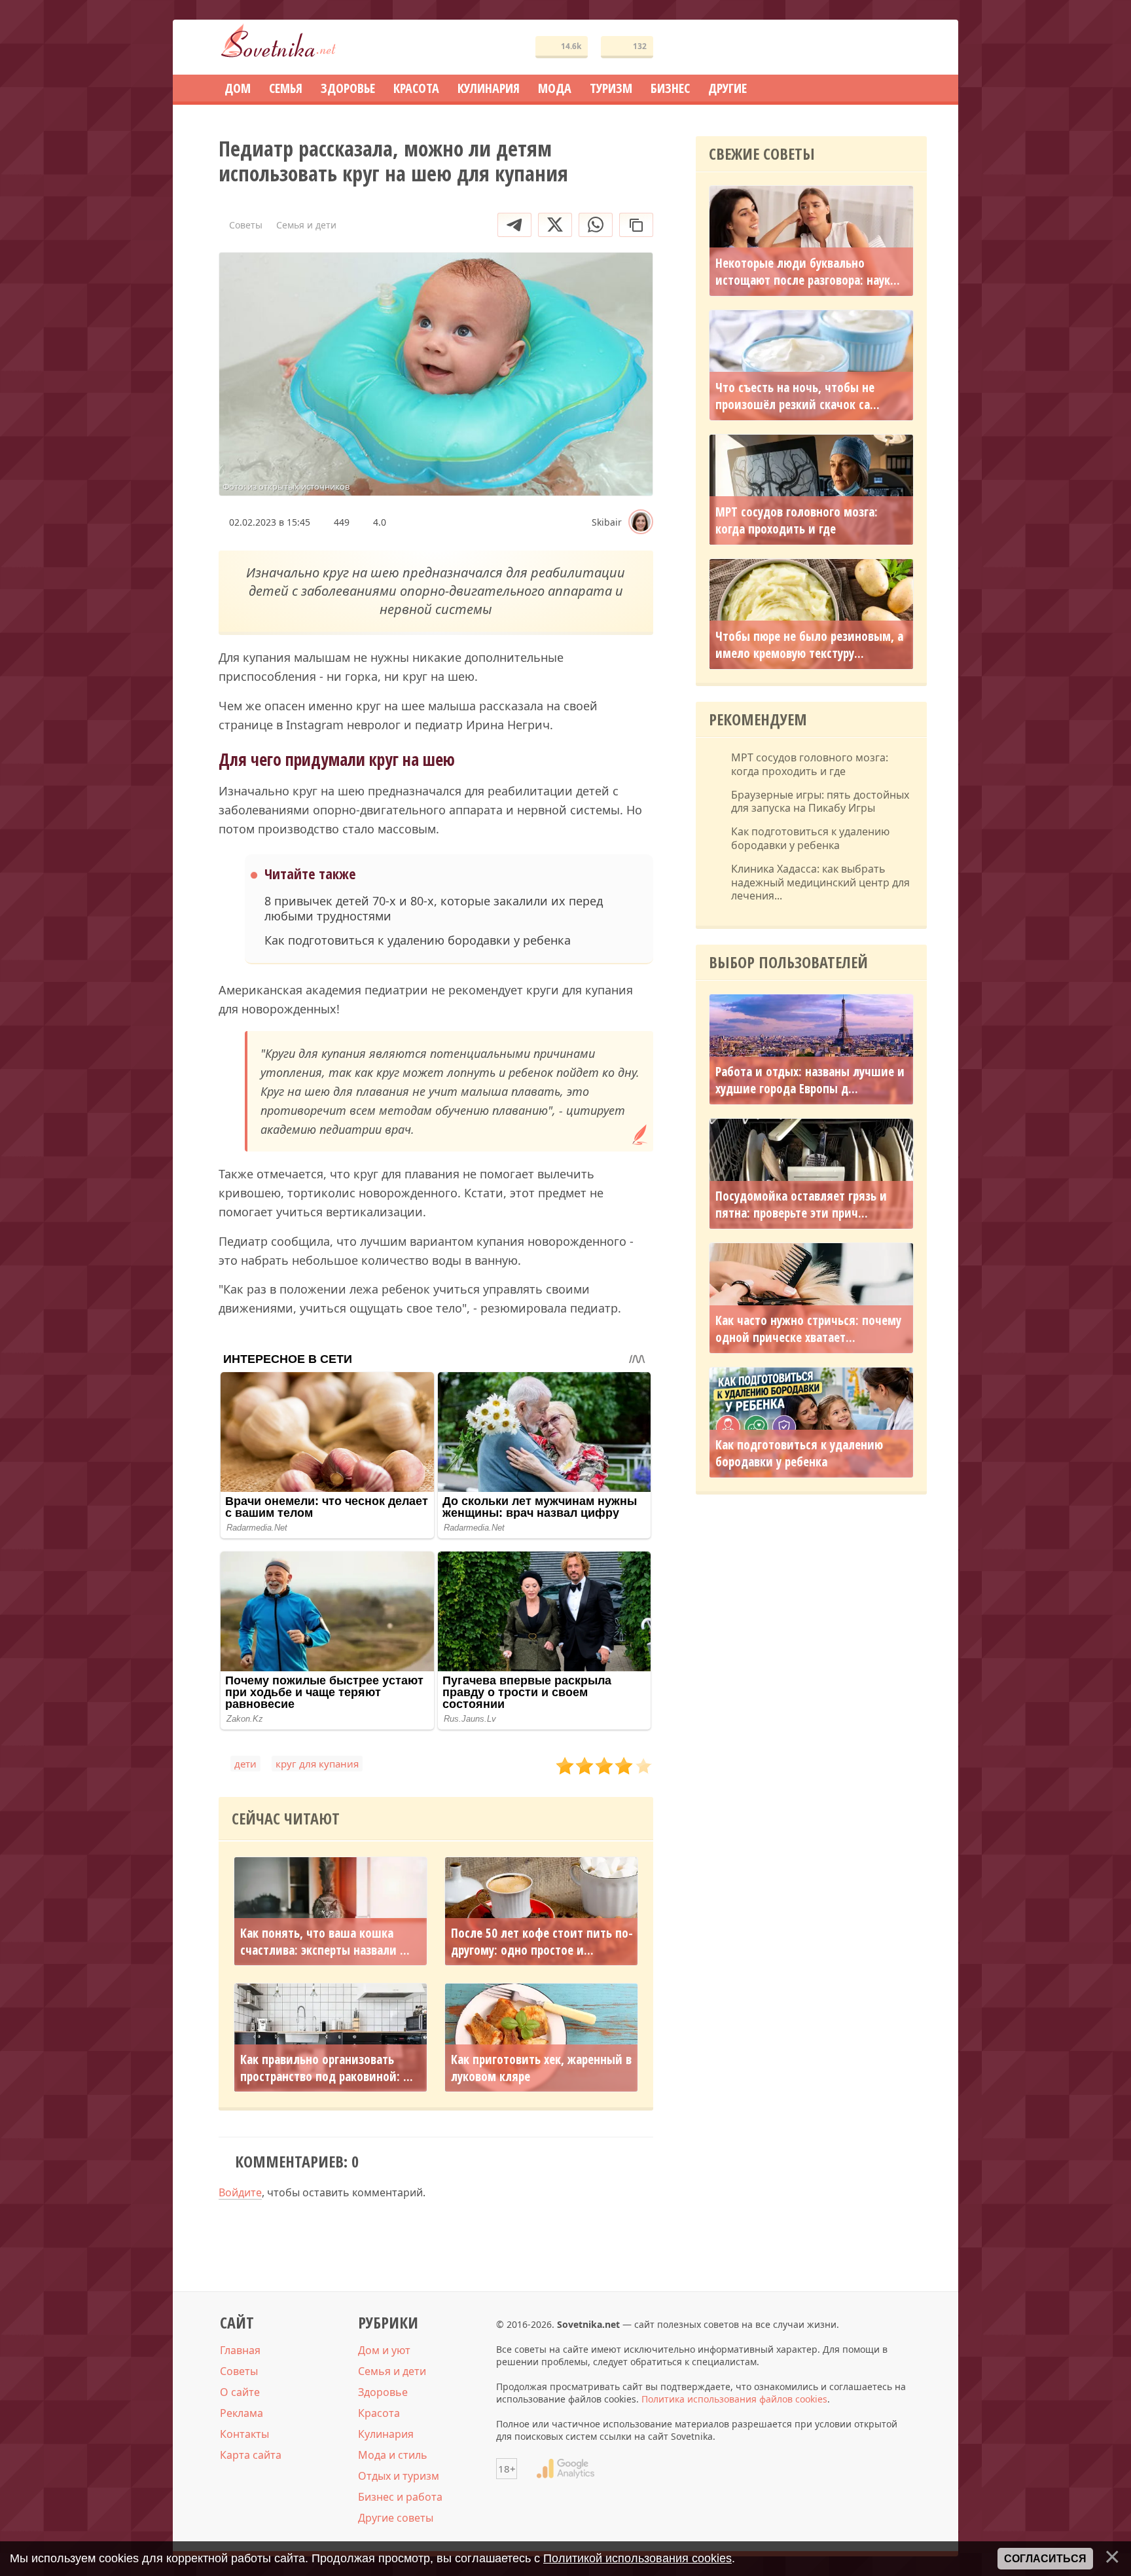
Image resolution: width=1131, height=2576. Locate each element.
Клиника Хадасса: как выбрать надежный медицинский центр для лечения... (820, 882)
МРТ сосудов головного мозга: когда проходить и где (797, 520)
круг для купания (317, 1764)
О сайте (240, 2392)
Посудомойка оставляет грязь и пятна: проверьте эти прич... (801, 1205)
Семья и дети (392, 2371)
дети (245, 1764)
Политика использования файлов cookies (734, 2399)
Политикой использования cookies (637, 2558)
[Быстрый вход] (908, 47)
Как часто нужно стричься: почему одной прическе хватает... (808, 1329)
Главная (240, 2350)
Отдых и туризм (399, 2476)
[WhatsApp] (596, 225)
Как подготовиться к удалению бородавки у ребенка (418, 940)
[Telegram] (514, 225)
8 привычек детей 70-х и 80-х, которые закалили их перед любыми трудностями (434, 909)
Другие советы (396, 2518)
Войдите (240, 2192)
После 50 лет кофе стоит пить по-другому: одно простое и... (542, 1942)
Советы (239, 2371)
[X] (555, 225)
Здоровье (383, 2392)
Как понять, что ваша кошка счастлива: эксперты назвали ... (325, 1942)
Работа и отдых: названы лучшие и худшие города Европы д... (810, 1080)
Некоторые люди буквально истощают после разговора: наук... (808, 272)
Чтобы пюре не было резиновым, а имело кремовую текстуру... (809, 645)
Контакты (244, 2434)
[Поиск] (869, 47)
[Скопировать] (636, 225)
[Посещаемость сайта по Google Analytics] (565, 2469)
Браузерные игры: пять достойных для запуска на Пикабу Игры (820, 802)
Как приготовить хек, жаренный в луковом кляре (541, 2068)
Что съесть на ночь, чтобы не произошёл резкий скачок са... (798, 396)
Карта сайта (251, 2455)
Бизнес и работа (400, 2497)
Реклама (242, 2413)
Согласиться (1045, 2559)
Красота (379, 2413)
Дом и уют (384, 2350)
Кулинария (386, 2434)
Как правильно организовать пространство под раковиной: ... (327, 2068)
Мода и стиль (393, 2455)
